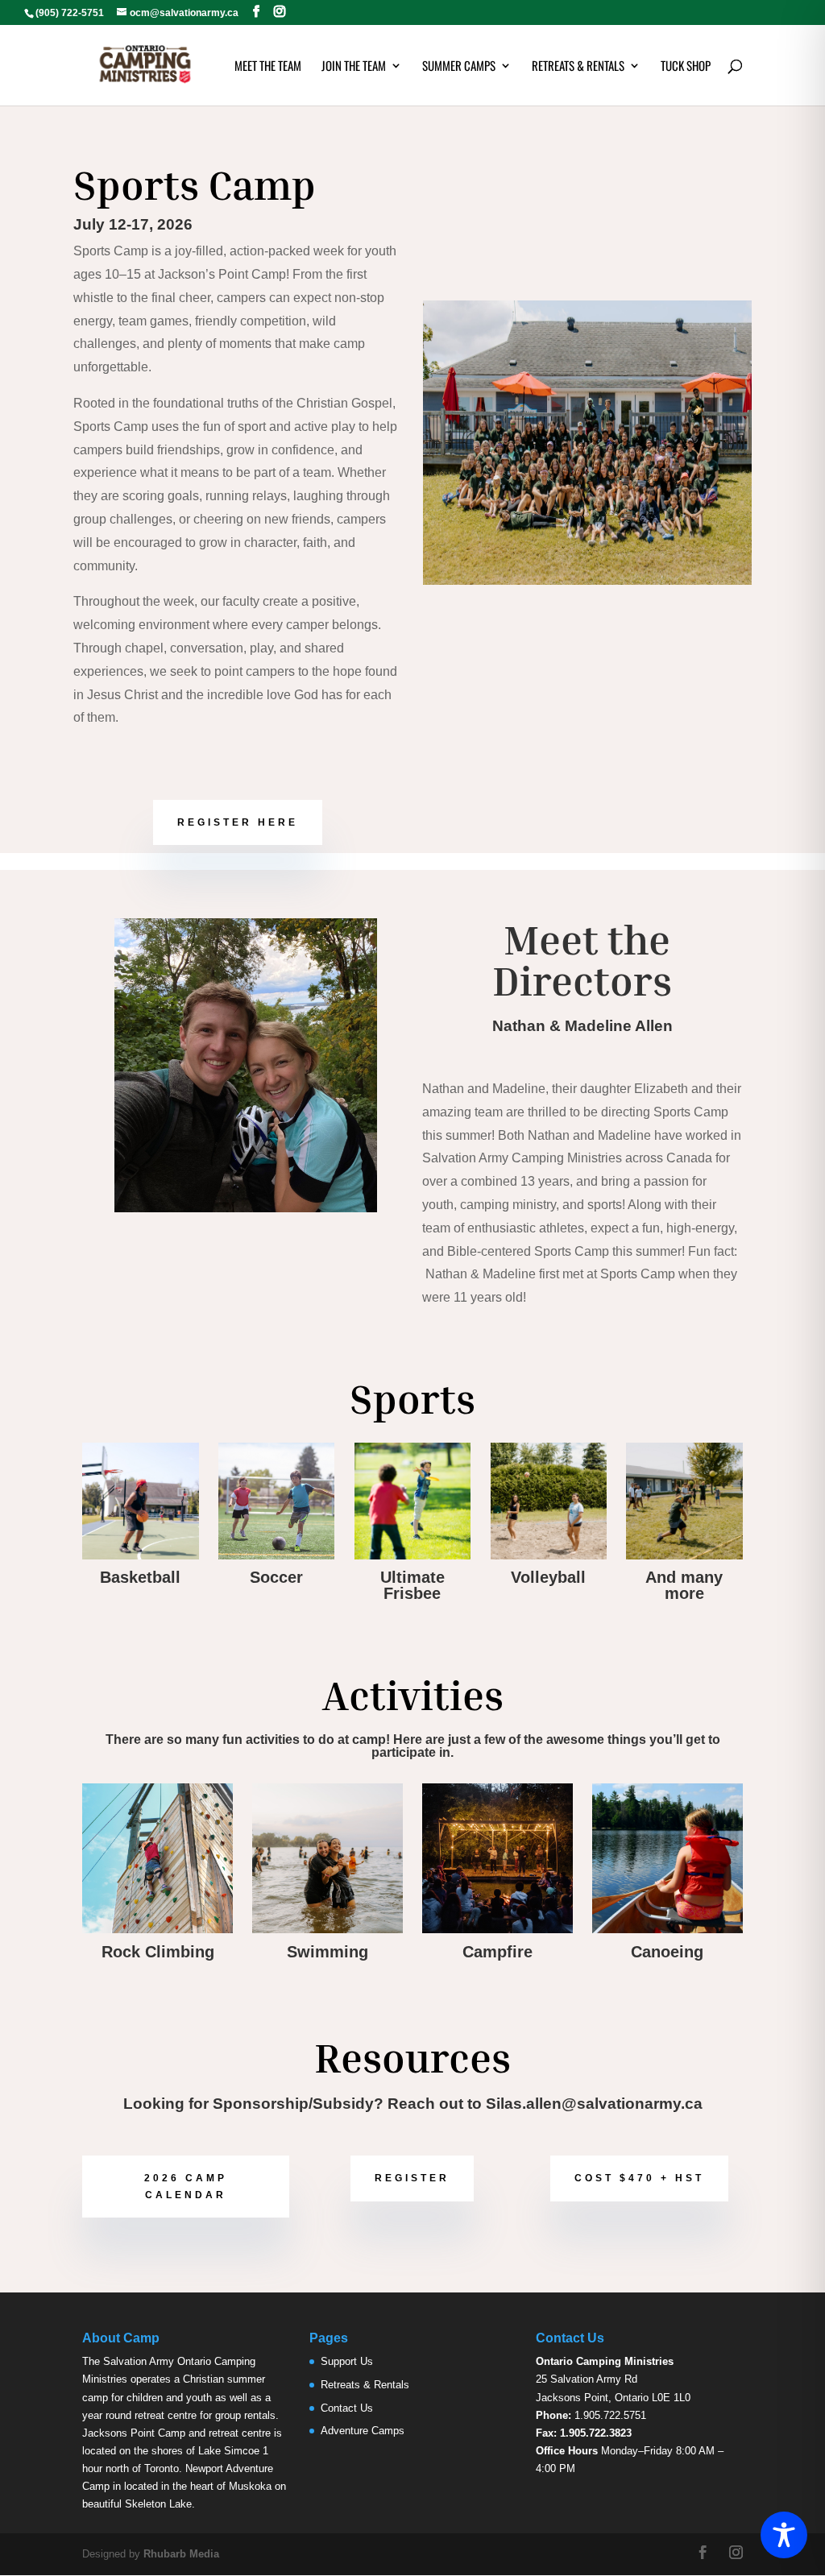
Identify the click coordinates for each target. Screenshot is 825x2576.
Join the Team (354, 67)
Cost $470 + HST (639, 2178)
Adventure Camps (363, 2431)
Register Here (238, 822)
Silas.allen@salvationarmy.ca (594, 2104)
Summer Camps (459, 67)
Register (412, 2178)
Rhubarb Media (181, 2554)
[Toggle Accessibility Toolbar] (784, 2535)
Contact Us (347, 2408)
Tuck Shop (686, 67)
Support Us (347, 2361)
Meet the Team (268, 67)
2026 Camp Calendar (186, 2186)
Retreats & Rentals (578, 67)
